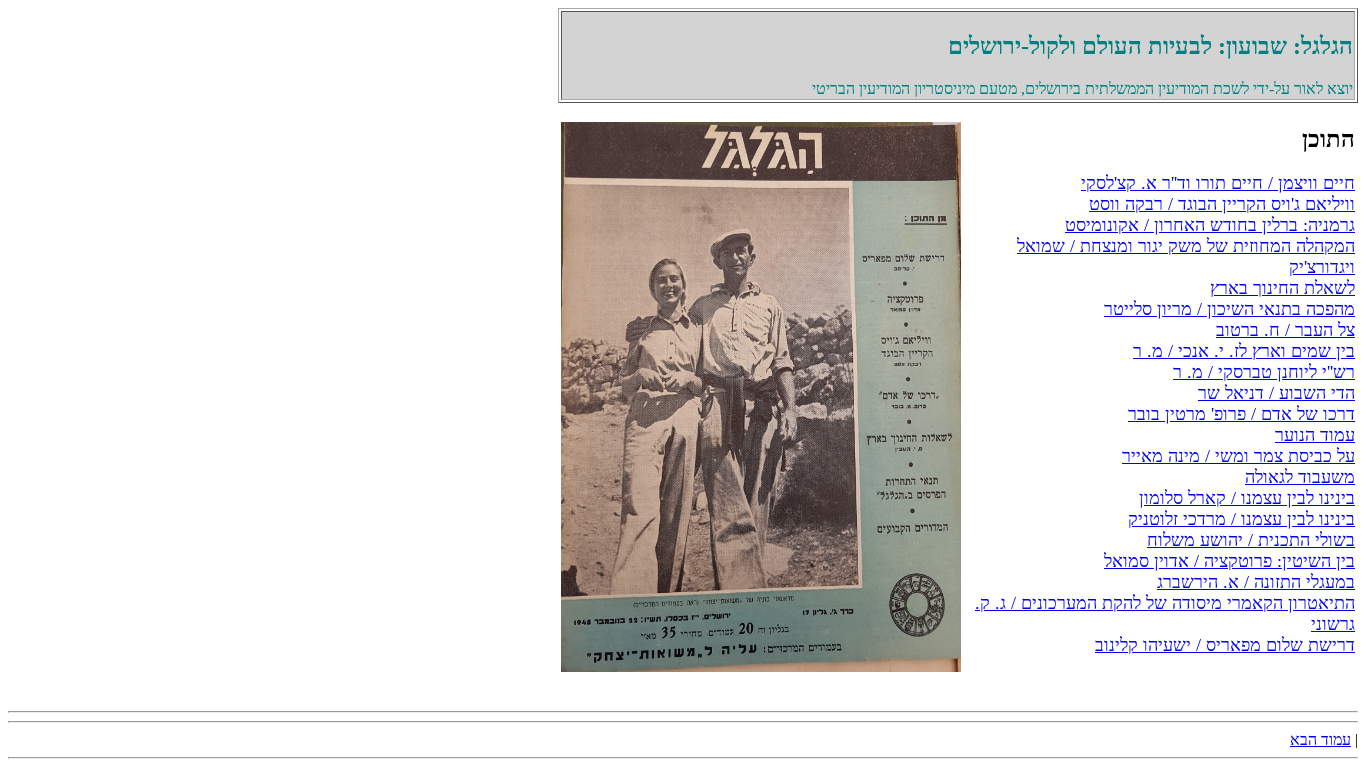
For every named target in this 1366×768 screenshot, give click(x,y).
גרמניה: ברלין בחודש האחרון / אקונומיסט (1210, 225)
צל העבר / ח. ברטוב (1285, 330)
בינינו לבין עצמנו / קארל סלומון (1247, 498)
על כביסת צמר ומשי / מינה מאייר (1238, 456)
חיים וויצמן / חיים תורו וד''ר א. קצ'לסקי (1218, 183)
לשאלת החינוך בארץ (1282, 288)
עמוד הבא (1320, 739)
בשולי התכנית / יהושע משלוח (1251, 540)
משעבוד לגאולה (1300, 477)
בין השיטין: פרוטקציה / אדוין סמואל (1229, 561)
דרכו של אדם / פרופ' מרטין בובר (1241, 414)
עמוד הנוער (1315, 435)
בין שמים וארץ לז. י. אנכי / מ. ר (1244, 351)
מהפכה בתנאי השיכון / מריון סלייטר (1229, 309)
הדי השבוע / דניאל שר (1276, 393)
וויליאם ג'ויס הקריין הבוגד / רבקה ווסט (1222, 204)
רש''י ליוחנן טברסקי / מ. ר (1264, 372)
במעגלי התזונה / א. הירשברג (1256, 582)
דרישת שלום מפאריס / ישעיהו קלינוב (1225, 645)
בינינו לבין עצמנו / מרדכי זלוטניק (1241, 519)
